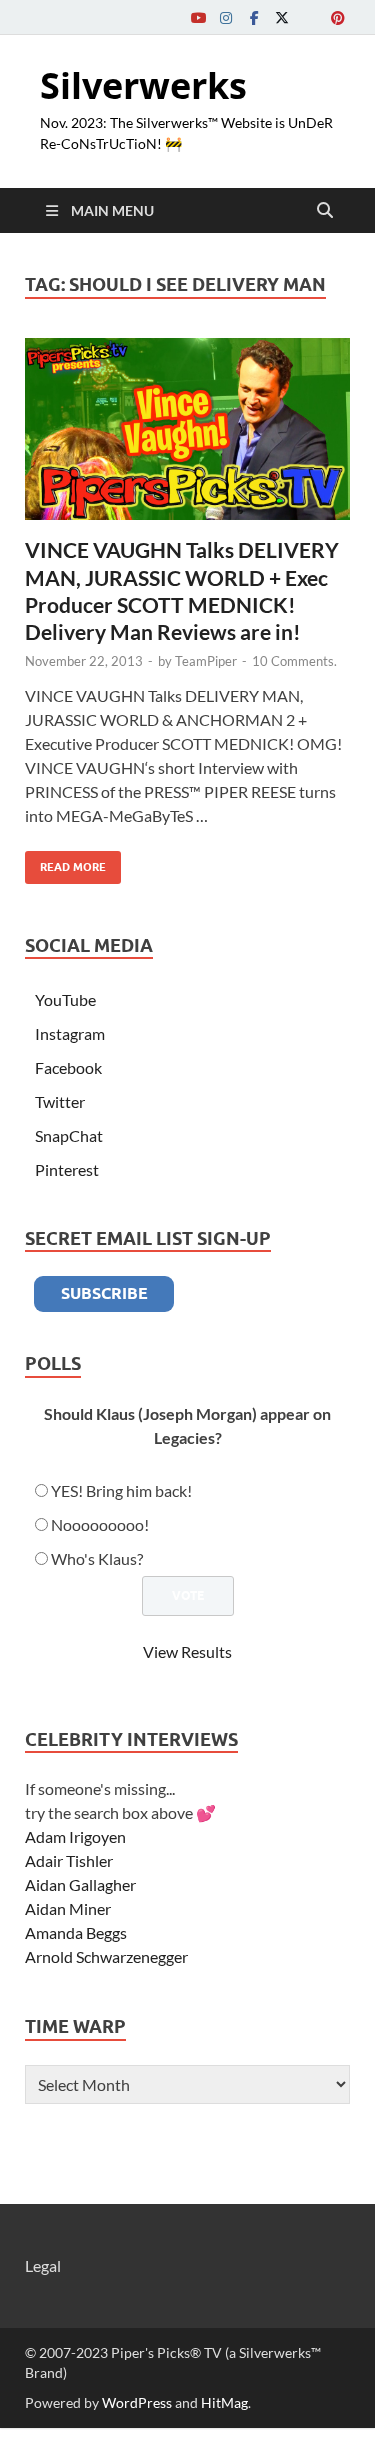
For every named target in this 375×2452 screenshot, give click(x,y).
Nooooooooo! (100, 1524)
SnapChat (69, 1135)
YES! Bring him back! (121, 1490)
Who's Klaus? (97, 1558)
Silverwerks (143, 85)
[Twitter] (282, 17)
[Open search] (325, 211)
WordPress (137, 2402)
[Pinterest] (338, 17)
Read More (65, 862)
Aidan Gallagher (80, 1884)
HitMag (224, 2402)
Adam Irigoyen (75, 1836)
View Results (187, 1651)
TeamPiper (206, 661)
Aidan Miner (68, 1908)
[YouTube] (198, 17)
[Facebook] (254, 17)
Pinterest (67, 1169)
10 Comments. (294, 661)
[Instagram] (226, 17)
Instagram (70, 1033)
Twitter (60, 1101)
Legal (43, 2265)
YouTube (65, 999)
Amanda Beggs (76, 1932)
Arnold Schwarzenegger (106, 1956)
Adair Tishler (69, 1860)
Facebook (68, 1067)
